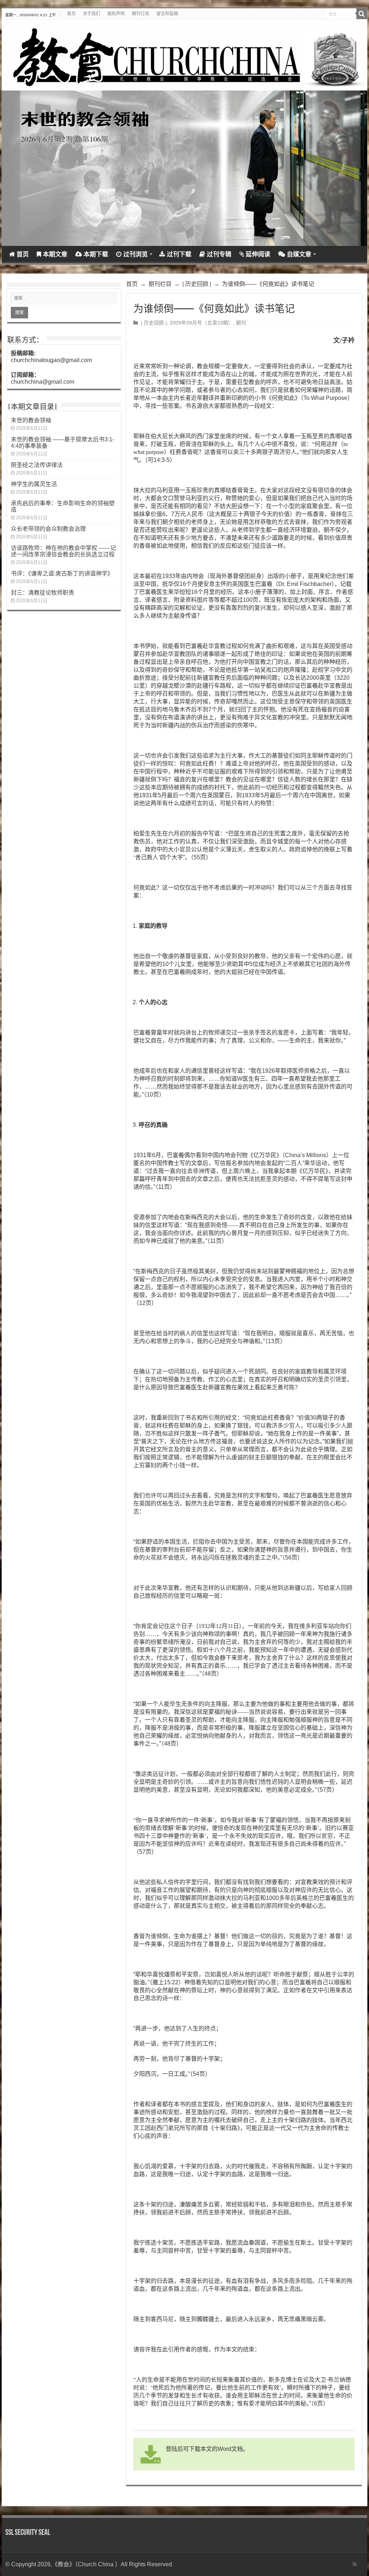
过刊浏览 (135, 254)
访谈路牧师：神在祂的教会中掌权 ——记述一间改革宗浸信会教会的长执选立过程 (63, 551)
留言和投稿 (167, 14)
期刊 (241, 323)
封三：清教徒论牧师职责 (43, 593)
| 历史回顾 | (197, 284)
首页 (71, 14)
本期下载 (96, 254)
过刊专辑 (219, 254)
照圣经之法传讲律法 (37, 465)
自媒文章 (299, 254)
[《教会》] (184, 55)
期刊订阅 (141, 14)
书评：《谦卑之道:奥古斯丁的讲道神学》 (62, 574)
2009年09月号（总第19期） (201, 323)
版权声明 (116, 14)
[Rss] (355, 2564)
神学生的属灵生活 (34, 484)
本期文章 (55, 254)
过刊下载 (179, 254)
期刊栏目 (160, 284)
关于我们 (92, 14)
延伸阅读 (258, 254)
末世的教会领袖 (31, 420)
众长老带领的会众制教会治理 (48, 529)
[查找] (362, 14)
